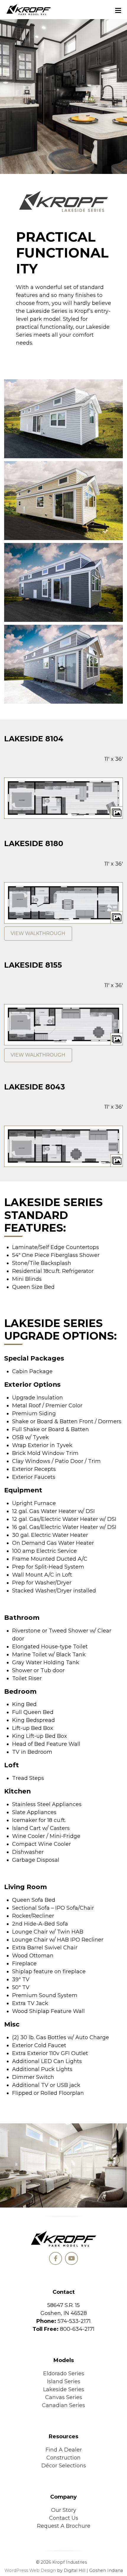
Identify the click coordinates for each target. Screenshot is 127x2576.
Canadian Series (63, 2405)
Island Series (64, 2381)
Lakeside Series (64, 2389)
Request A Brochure (64, 2526)
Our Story (64, 2510)
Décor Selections (64, 2466)
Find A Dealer (64, 2450)
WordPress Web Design (30, 2570)
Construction (63, 2458)
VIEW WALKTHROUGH (38, 933)
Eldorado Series (64, 2374)
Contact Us (64, 2518)
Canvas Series (64, 2397)
